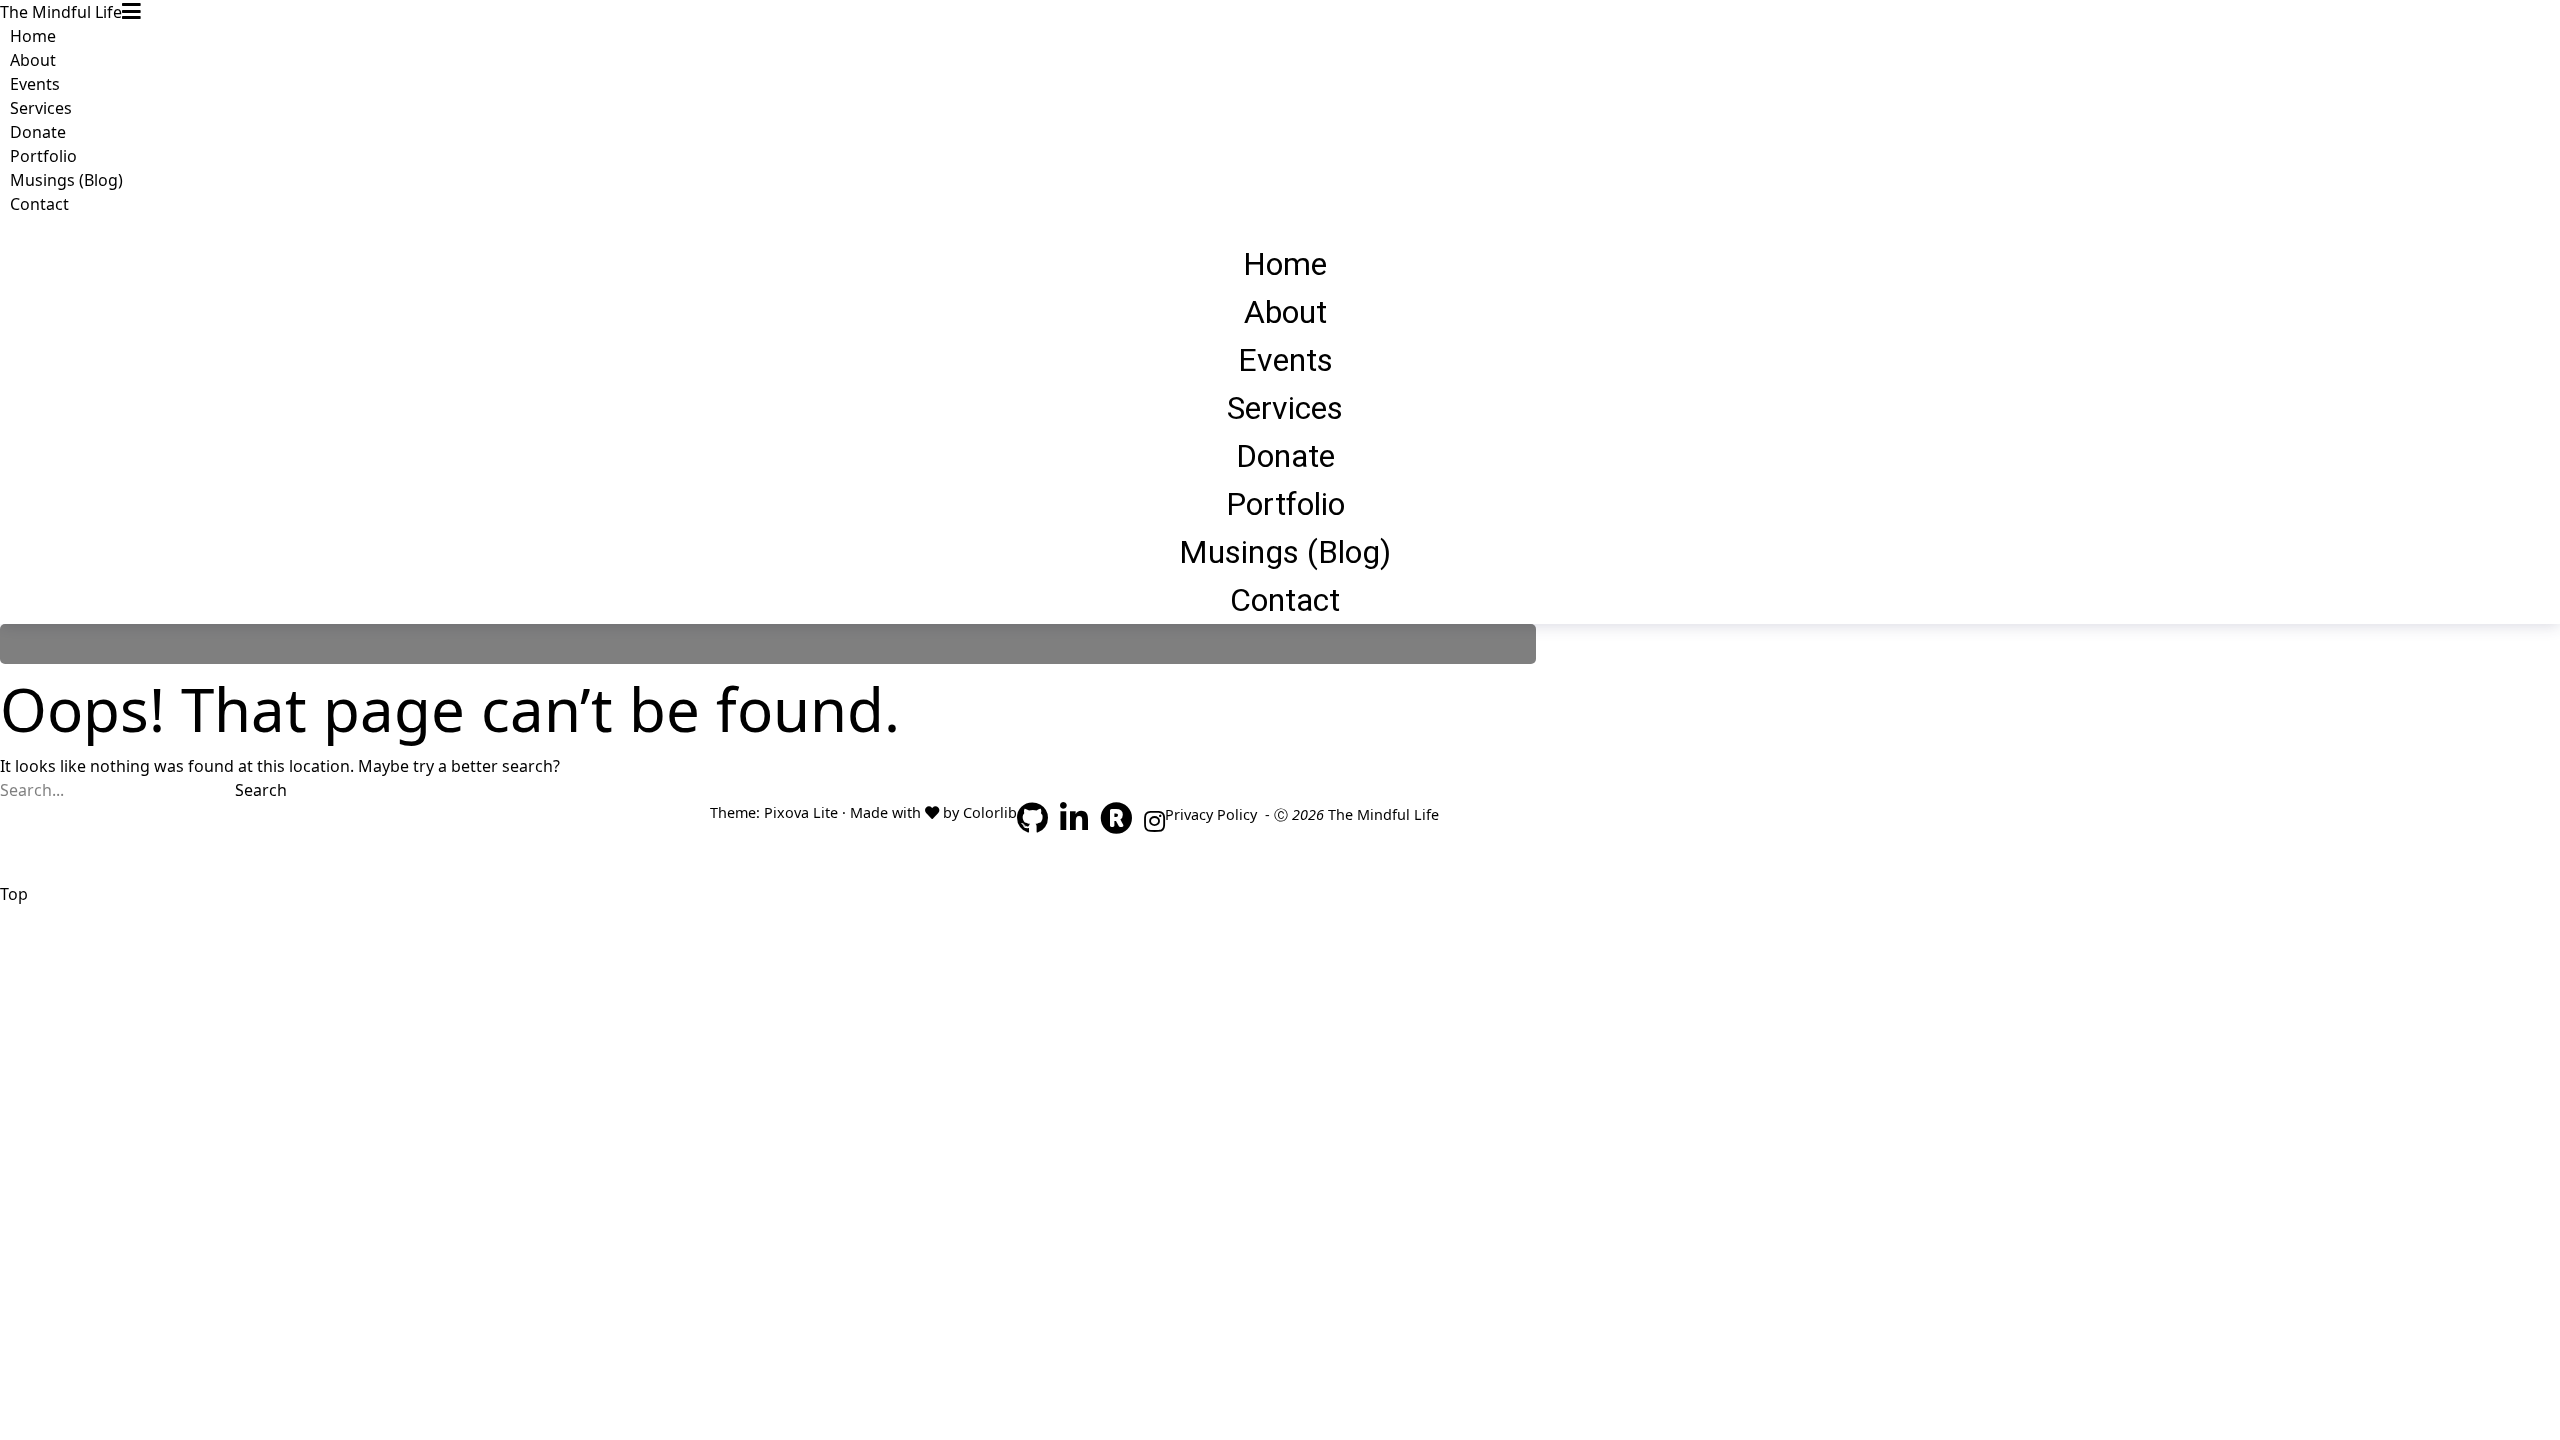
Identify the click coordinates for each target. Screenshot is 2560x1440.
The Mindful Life (61, 12)
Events (35, 84)
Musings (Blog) (66, 180)
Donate (38, 132)
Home (33, 36)
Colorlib (990, 812)
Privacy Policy (1211, 814)
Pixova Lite (801, 812)
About (33, 60)
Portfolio (43, 156)
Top (14, 894)
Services (41, 108)
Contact (39, 204)
